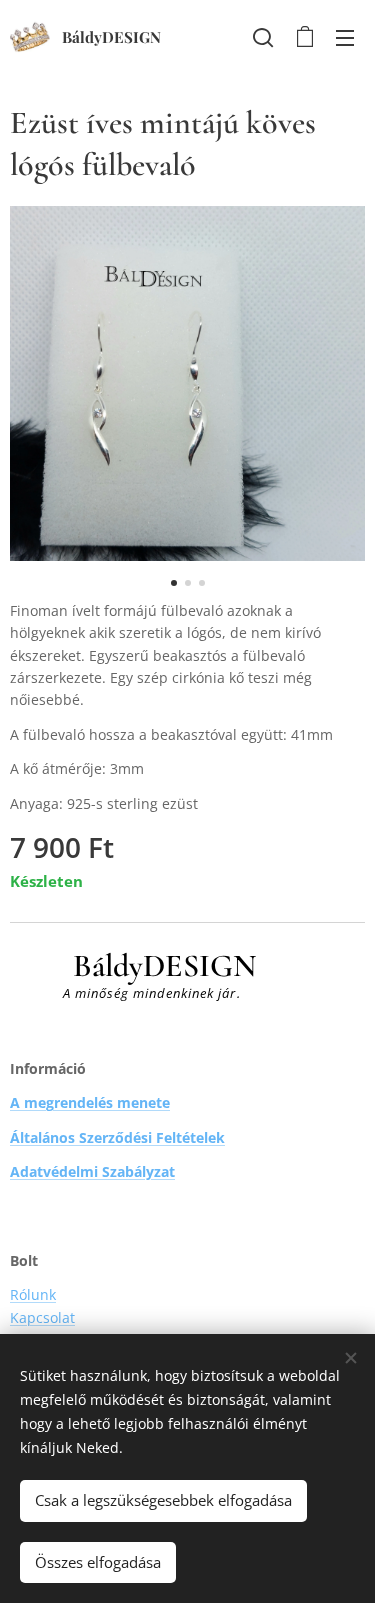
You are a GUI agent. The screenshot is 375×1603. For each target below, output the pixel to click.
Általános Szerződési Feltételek (117, 1137)
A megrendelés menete (90, 1102)
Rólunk (33, 1294)
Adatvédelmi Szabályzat (92, 1171)
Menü (345, 37)
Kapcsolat (42, 1317)
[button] (263, 37)
